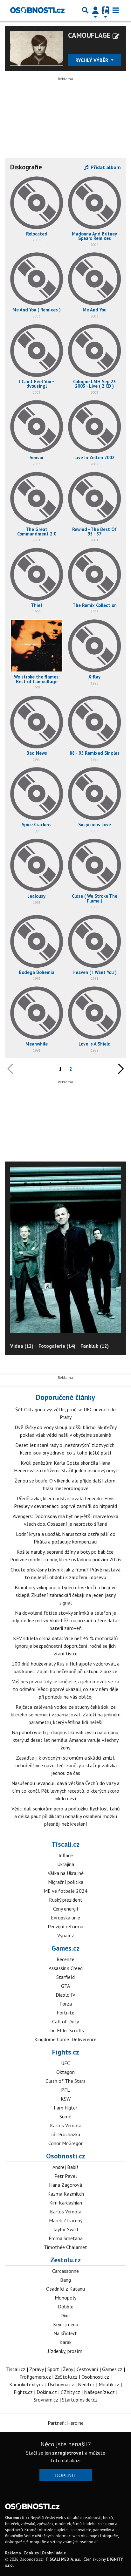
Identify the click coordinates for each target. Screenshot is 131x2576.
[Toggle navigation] (116, 10)
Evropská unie (65, 1918)
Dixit (65, 2315)
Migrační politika (66, 1882)
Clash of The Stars (65, 2081)
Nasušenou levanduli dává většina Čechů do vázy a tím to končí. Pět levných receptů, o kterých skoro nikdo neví (65, 1791)
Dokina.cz (47, 2392)
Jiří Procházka (66, 2134)
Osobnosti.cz (66, 2156)
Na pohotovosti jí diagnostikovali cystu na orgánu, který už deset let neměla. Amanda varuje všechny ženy (66, 1740)
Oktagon (65, 2072)
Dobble (66, 2307)
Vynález (66, 1935)
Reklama (13, 2553)
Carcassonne (65, 2271)
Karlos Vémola (66, 2125)
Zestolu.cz (65, 2260)
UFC (65, 2063)
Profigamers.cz (35, 2377)
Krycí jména (66, 2324)
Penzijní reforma (65, 1926)
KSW (66, 2099)
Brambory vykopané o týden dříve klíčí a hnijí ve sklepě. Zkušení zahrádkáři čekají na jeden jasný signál (66, 1595)
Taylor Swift (66, 2229)
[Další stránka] (120, 1069)
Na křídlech (65, 2333)
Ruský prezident (66, 1900)
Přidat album (105, 167)
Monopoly (65, 2298)
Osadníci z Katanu (65, 2289)
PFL (65, 2090)
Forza (66, 2004)
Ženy (68, 2369)
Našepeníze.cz (99, 2392)
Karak (65, 2342)
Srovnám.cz (46, 2400)
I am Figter (65, 2108)
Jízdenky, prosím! (66, 2351)
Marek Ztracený (66, 2220)
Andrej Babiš (65, 2167)
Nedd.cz (86, 2384)
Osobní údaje (54, 2553)
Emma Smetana (66, 2238)
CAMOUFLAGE (89, 35)
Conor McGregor (65, 2143)
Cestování (87, 2369)
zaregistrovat (68, 2453)
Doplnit (66, 2475)
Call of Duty (65, 2021)
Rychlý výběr (92, 60)
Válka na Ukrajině (66, 1873)
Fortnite (65, 2013)
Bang (65, 2280)
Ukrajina (66, 1864)
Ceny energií (66, 1909)
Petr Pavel (66, 2176)
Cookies (31, 2553)
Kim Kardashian (66, 2203)
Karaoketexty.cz (27, 2384)
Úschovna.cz (61, 2384)
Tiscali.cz (65, 1844)
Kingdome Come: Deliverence (65, 2039)
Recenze (65, 1959)
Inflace (66, 1855)
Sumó (65, 2116)
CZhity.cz (70, 2392)
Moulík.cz (109, 2384)
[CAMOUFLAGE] (37, 48)
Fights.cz (66, 2052)
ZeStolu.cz (66, 2377)
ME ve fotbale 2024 (65, 1891)
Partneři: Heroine (66, 2423)
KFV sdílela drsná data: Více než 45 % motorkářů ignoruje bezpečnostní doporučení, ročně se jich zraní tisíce (65, 1646)
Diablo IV (65, 1995)
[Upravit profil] (116, 36)
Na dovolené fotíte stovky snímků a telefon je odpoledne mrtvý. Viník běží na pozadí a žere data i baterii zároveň (65, 1620)
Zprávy (36, 2369)
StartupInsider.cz (80, 2400)
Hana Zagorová (65, 2185)
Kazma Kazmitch (66, 2194)
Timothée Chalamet (65, 2247)
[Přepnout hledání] (85, 10)
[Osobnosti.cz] (37, 10)
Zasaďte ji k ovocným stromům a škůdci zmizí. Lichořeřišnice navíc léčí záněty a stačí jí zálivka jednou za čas (65, 1765)
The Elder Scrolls (66, 2030)
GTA (65, 1986)
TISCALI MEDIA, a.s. (63, 2559)
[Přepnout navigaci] (95, 10)
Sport (53, 2369)
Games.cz (65, 1948)
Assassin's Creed (66, 1968)
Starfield (65, 1977)
